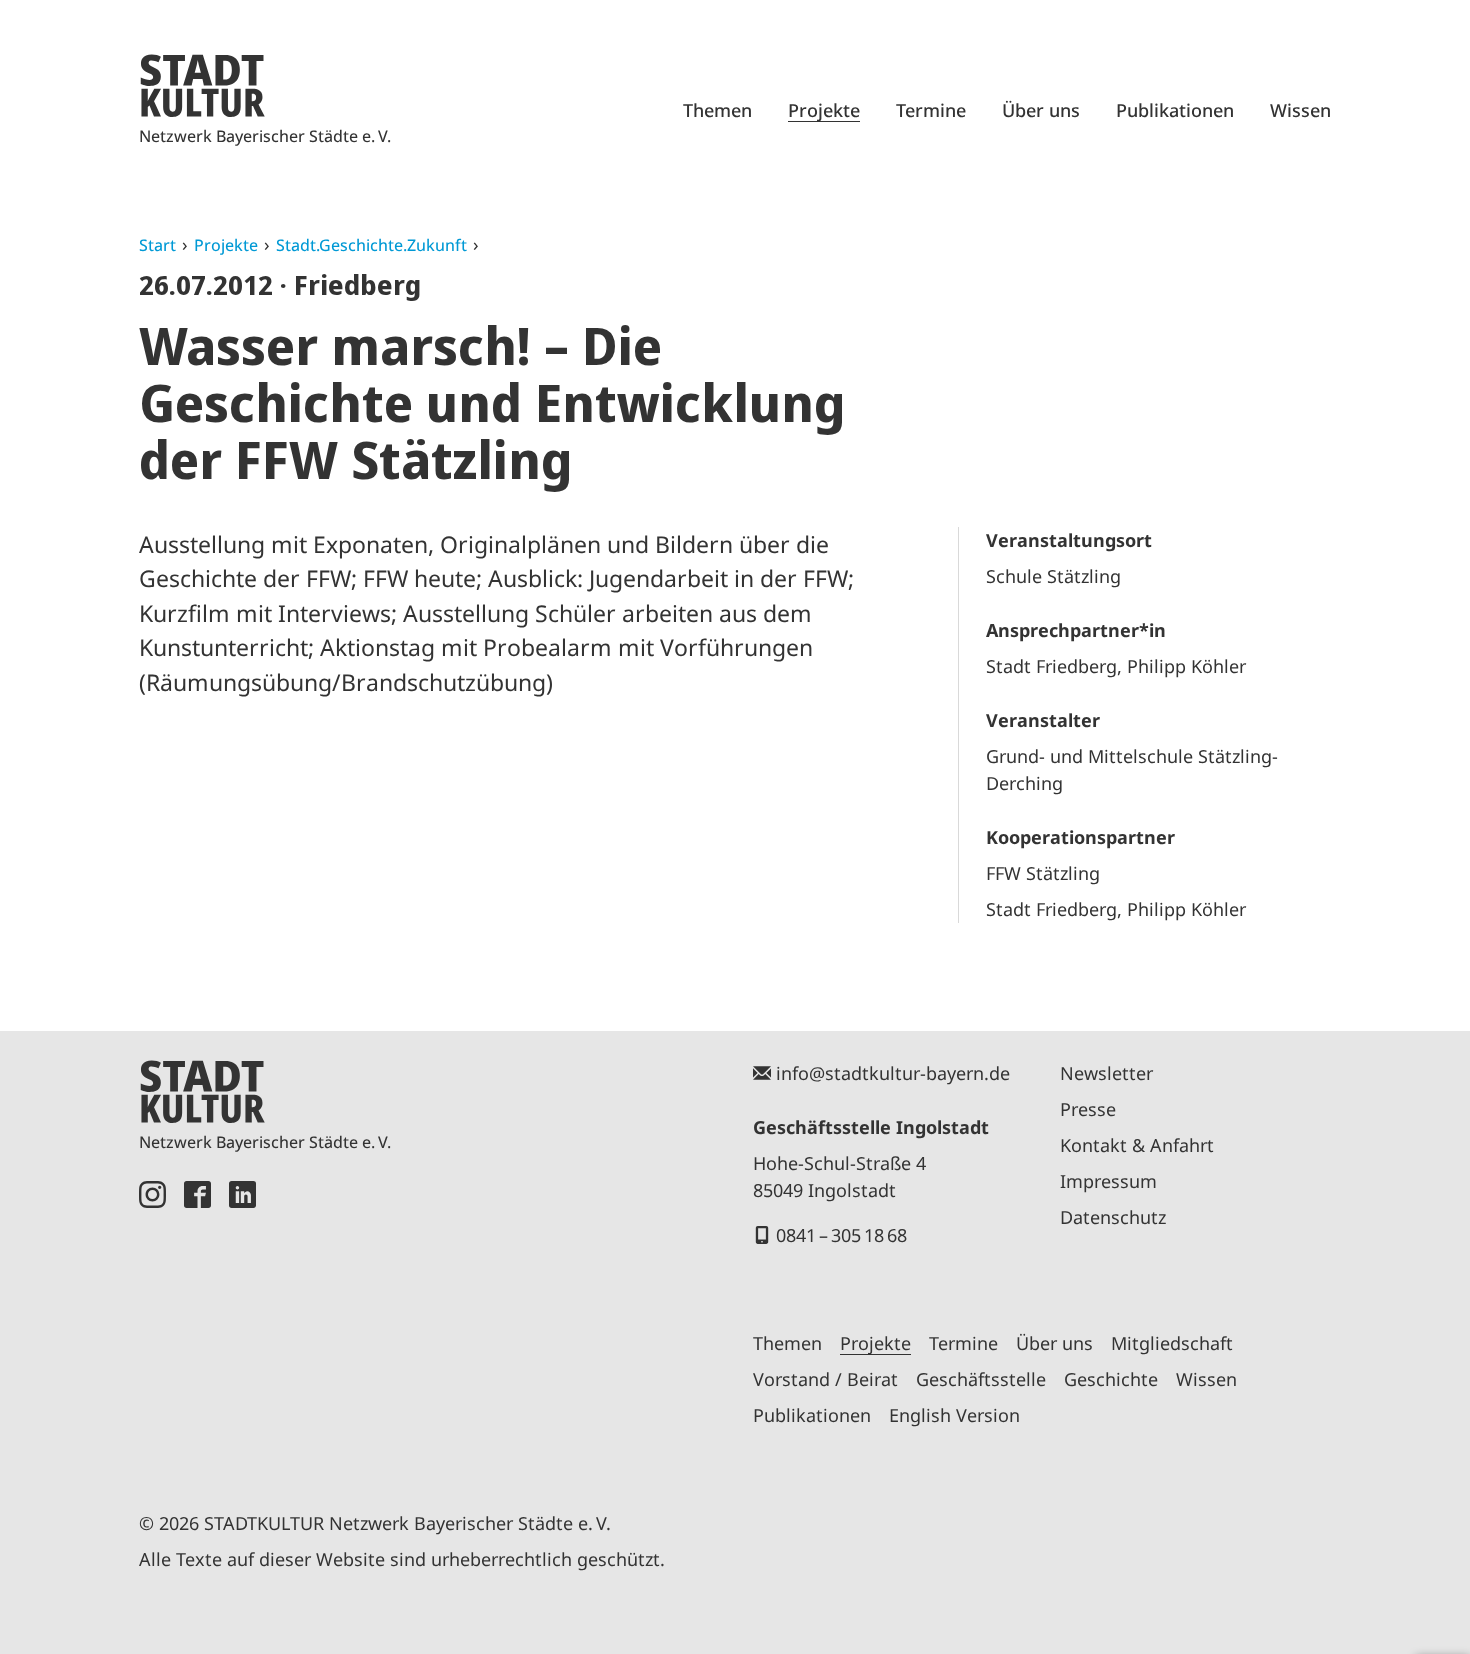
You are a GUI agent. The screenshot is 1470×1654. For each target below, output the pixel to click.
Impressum (1108, 1181)
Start (157, 245)
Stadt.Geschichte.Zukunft (371, 245)
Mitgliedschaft (1172, 1343)
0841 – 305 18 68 (841, 1235)
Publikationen (1175, 110)
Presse (1088, 1109)
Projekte (824, 110)
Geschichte (1111, 1379)
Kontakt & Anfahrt (1137, 1145)
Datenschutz (1113, 1217)
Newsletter (1106, 1073)
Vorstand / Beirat (825, 1379)
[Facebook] (197, 1323)
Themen (717, 110)
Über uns (1041, 110)
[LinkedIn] (242, 1323)
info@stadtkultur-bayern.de (893, 1073)
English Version (954, 1415)
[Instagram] (152, 1323)
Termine (931, 110)
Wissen (1300, 110)
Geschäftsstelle (981, 1379)
